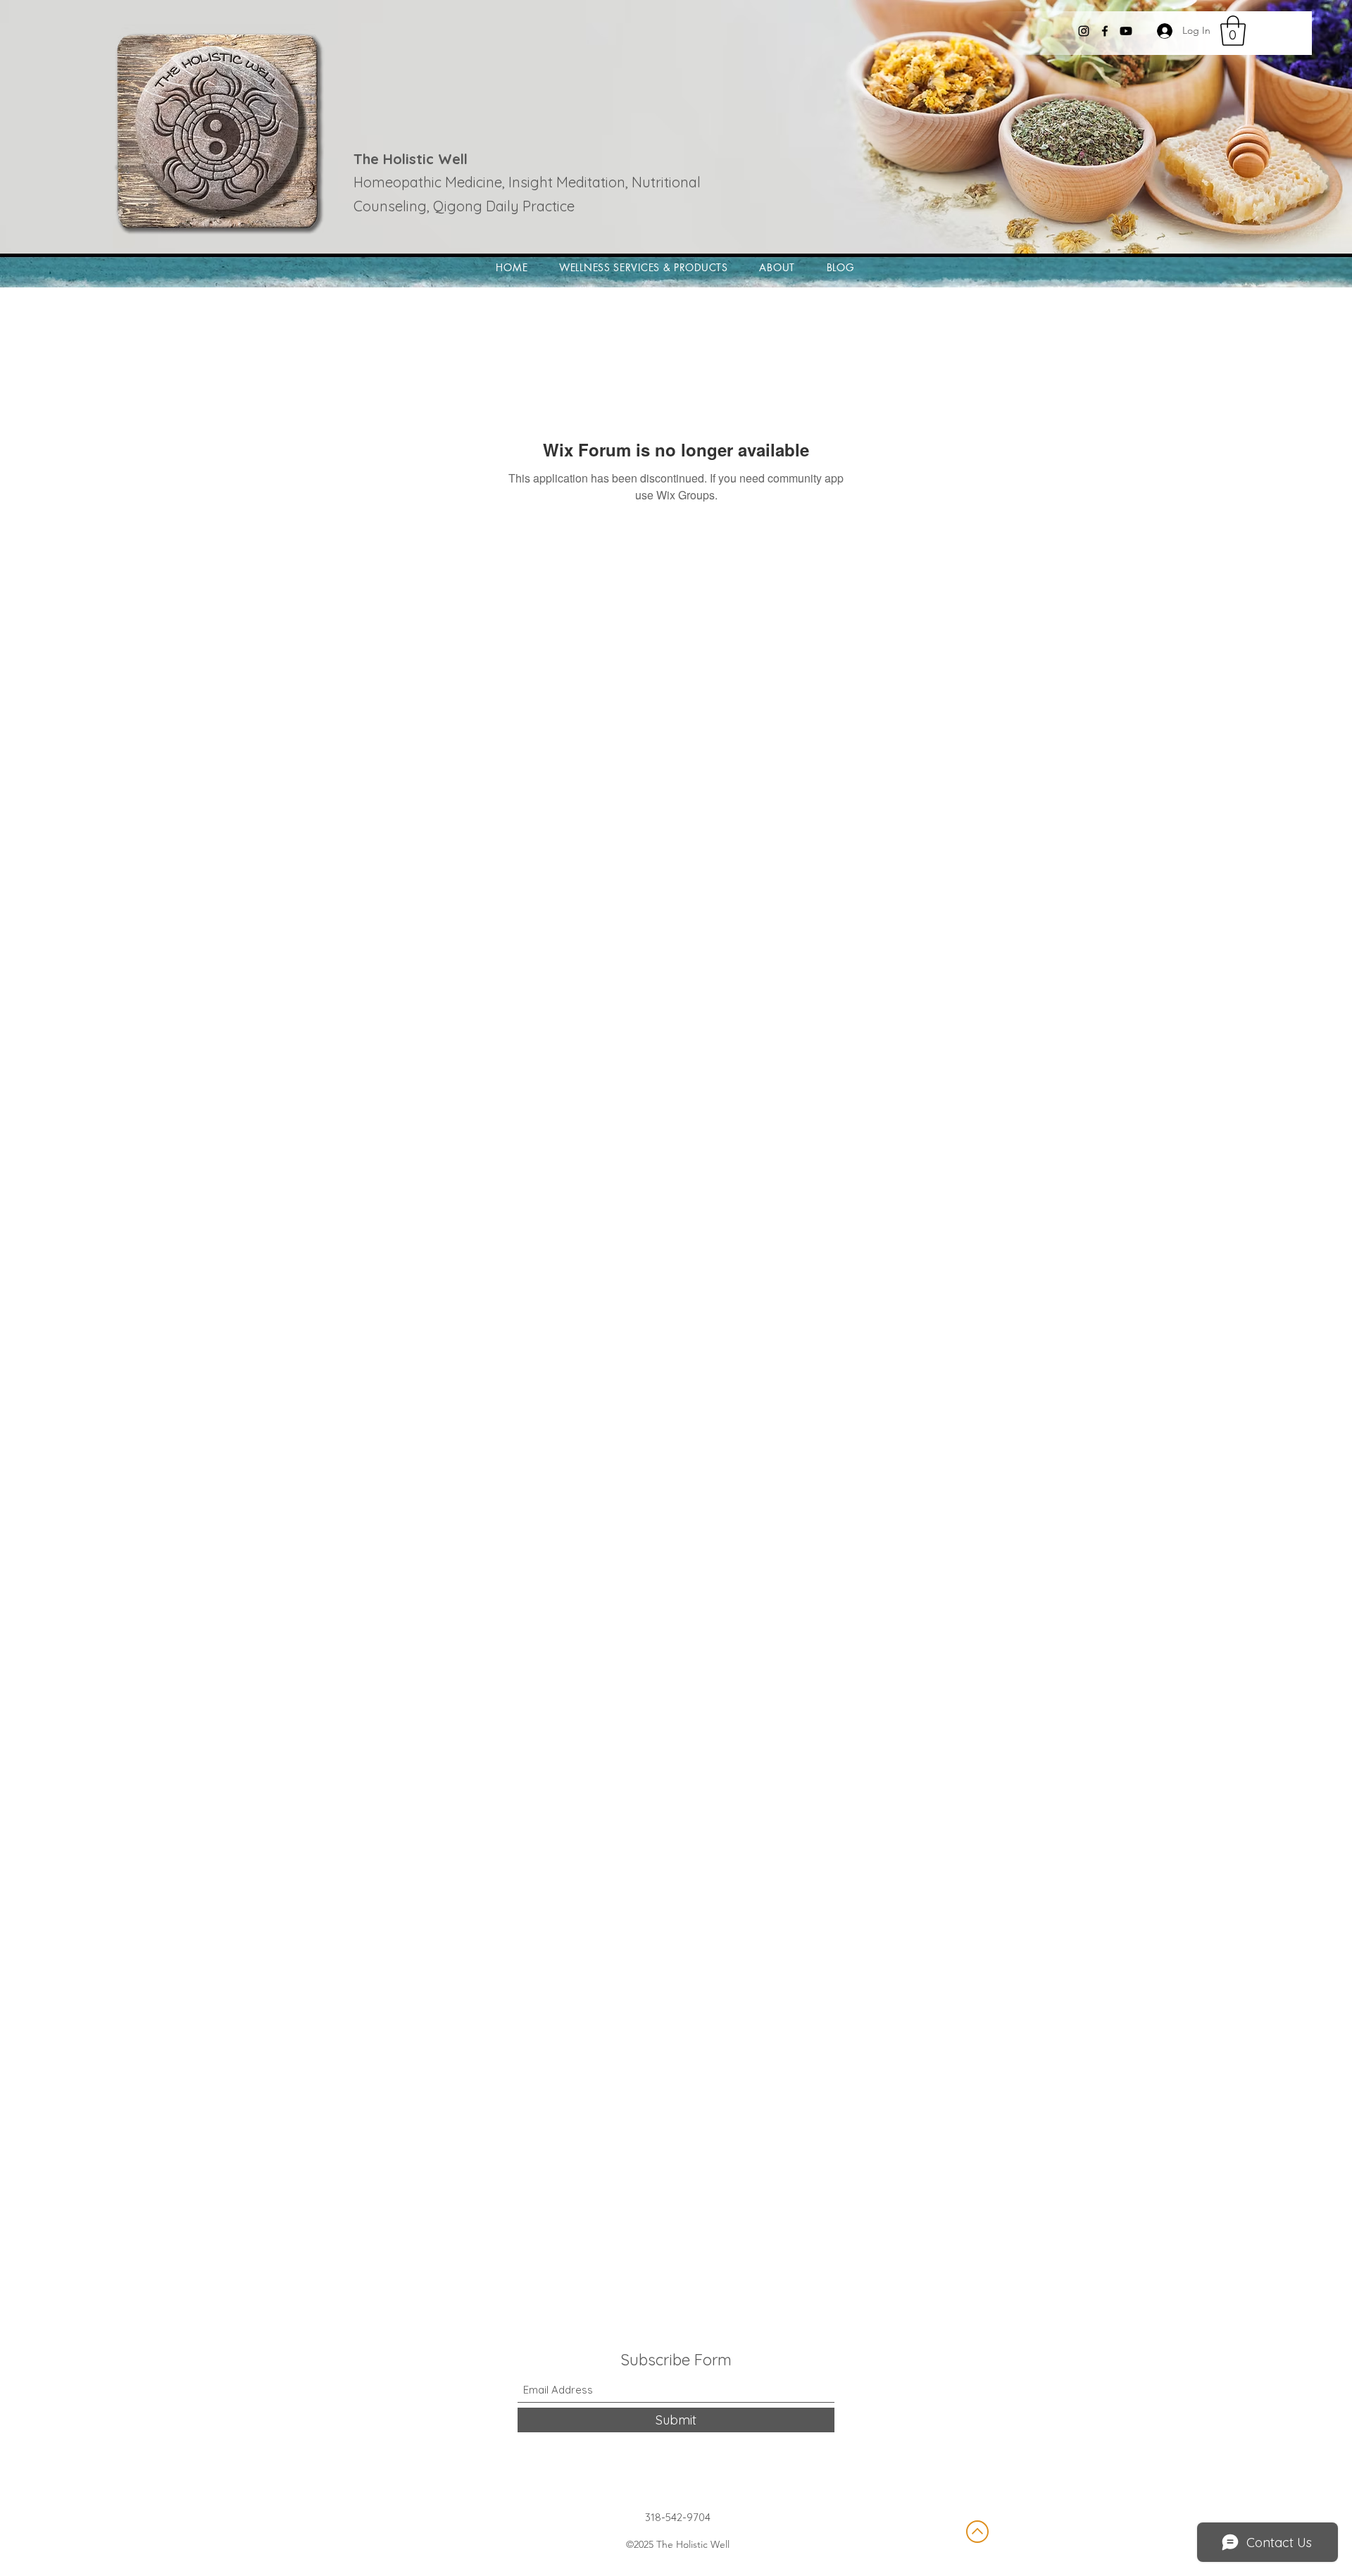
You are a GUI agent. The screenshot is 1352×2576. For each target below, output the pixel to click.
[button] (1233, 31)
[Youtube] (1126, 31)
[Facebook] (1105, 31)
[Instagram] (1084, 31)
